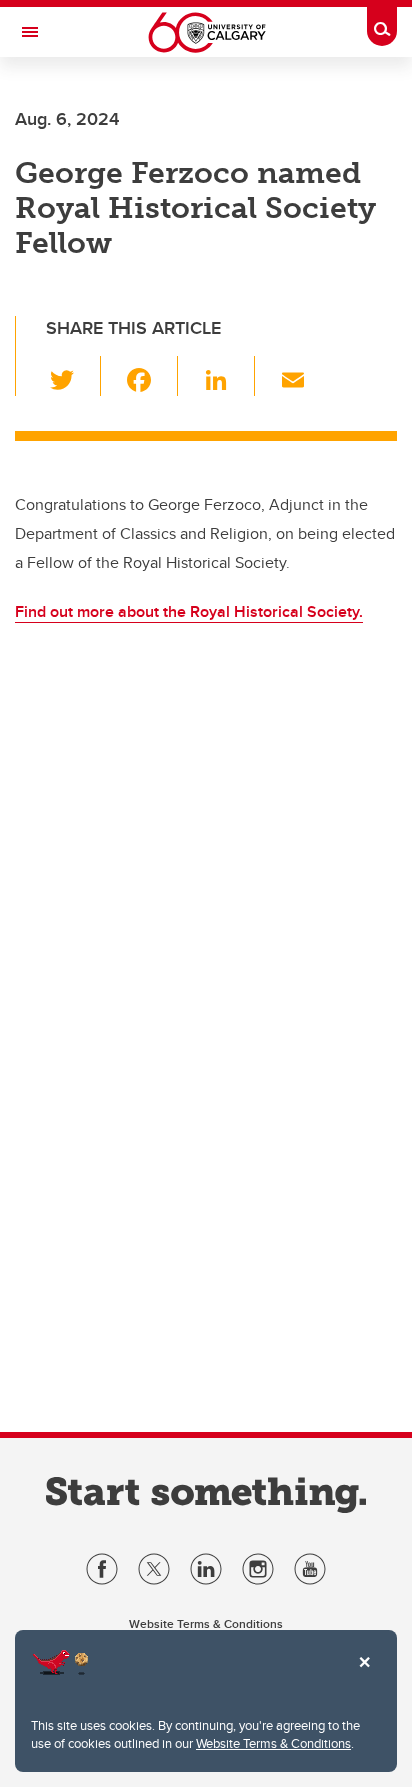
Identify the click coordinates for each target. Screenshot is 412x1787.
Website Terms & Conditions (273, 1743)
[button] (73, 376)
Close (364, 1676)
